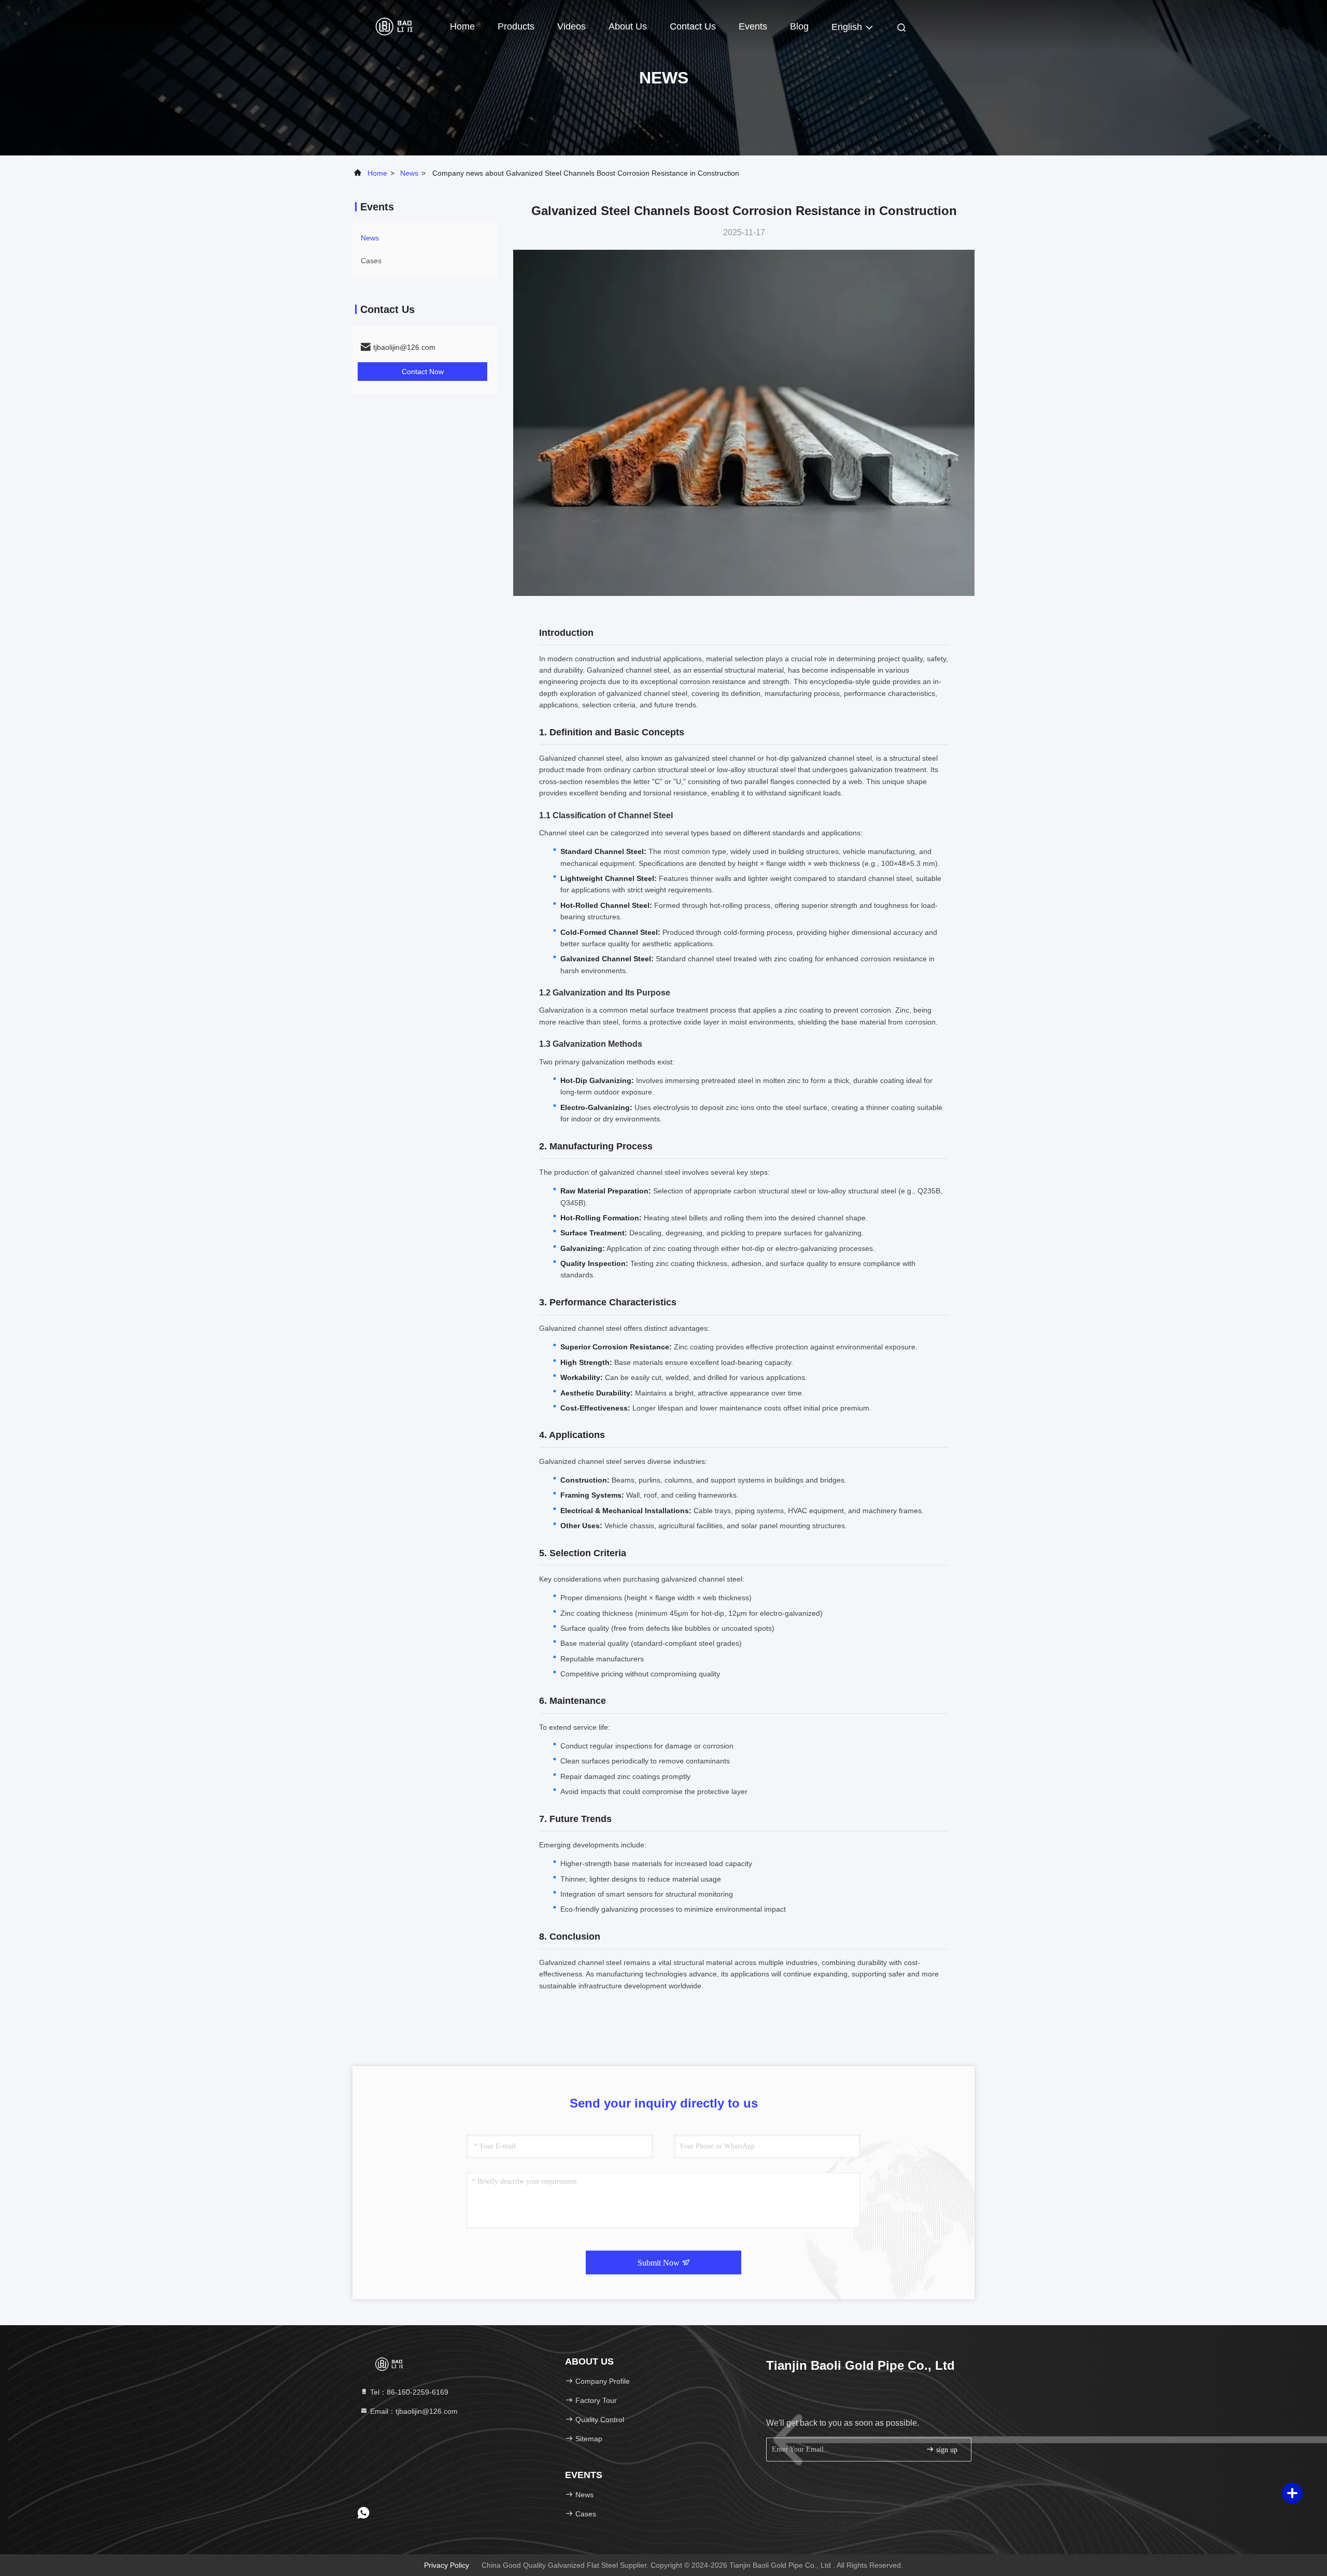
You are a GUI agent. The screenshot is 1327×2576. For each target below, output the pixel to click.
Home (462, 26)
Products (516, 26)
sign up (946, 2450)
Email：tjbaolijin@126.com (413, 2411)
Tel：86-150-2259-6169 (408, 2392)
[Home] (394, 26)
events (753, 26)
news (409, 173)
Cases (371, 261)
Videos (571, 26)
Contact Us (693, 26)
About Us (628, 26)
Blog (799, 26)
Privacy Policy (447, 2565)
